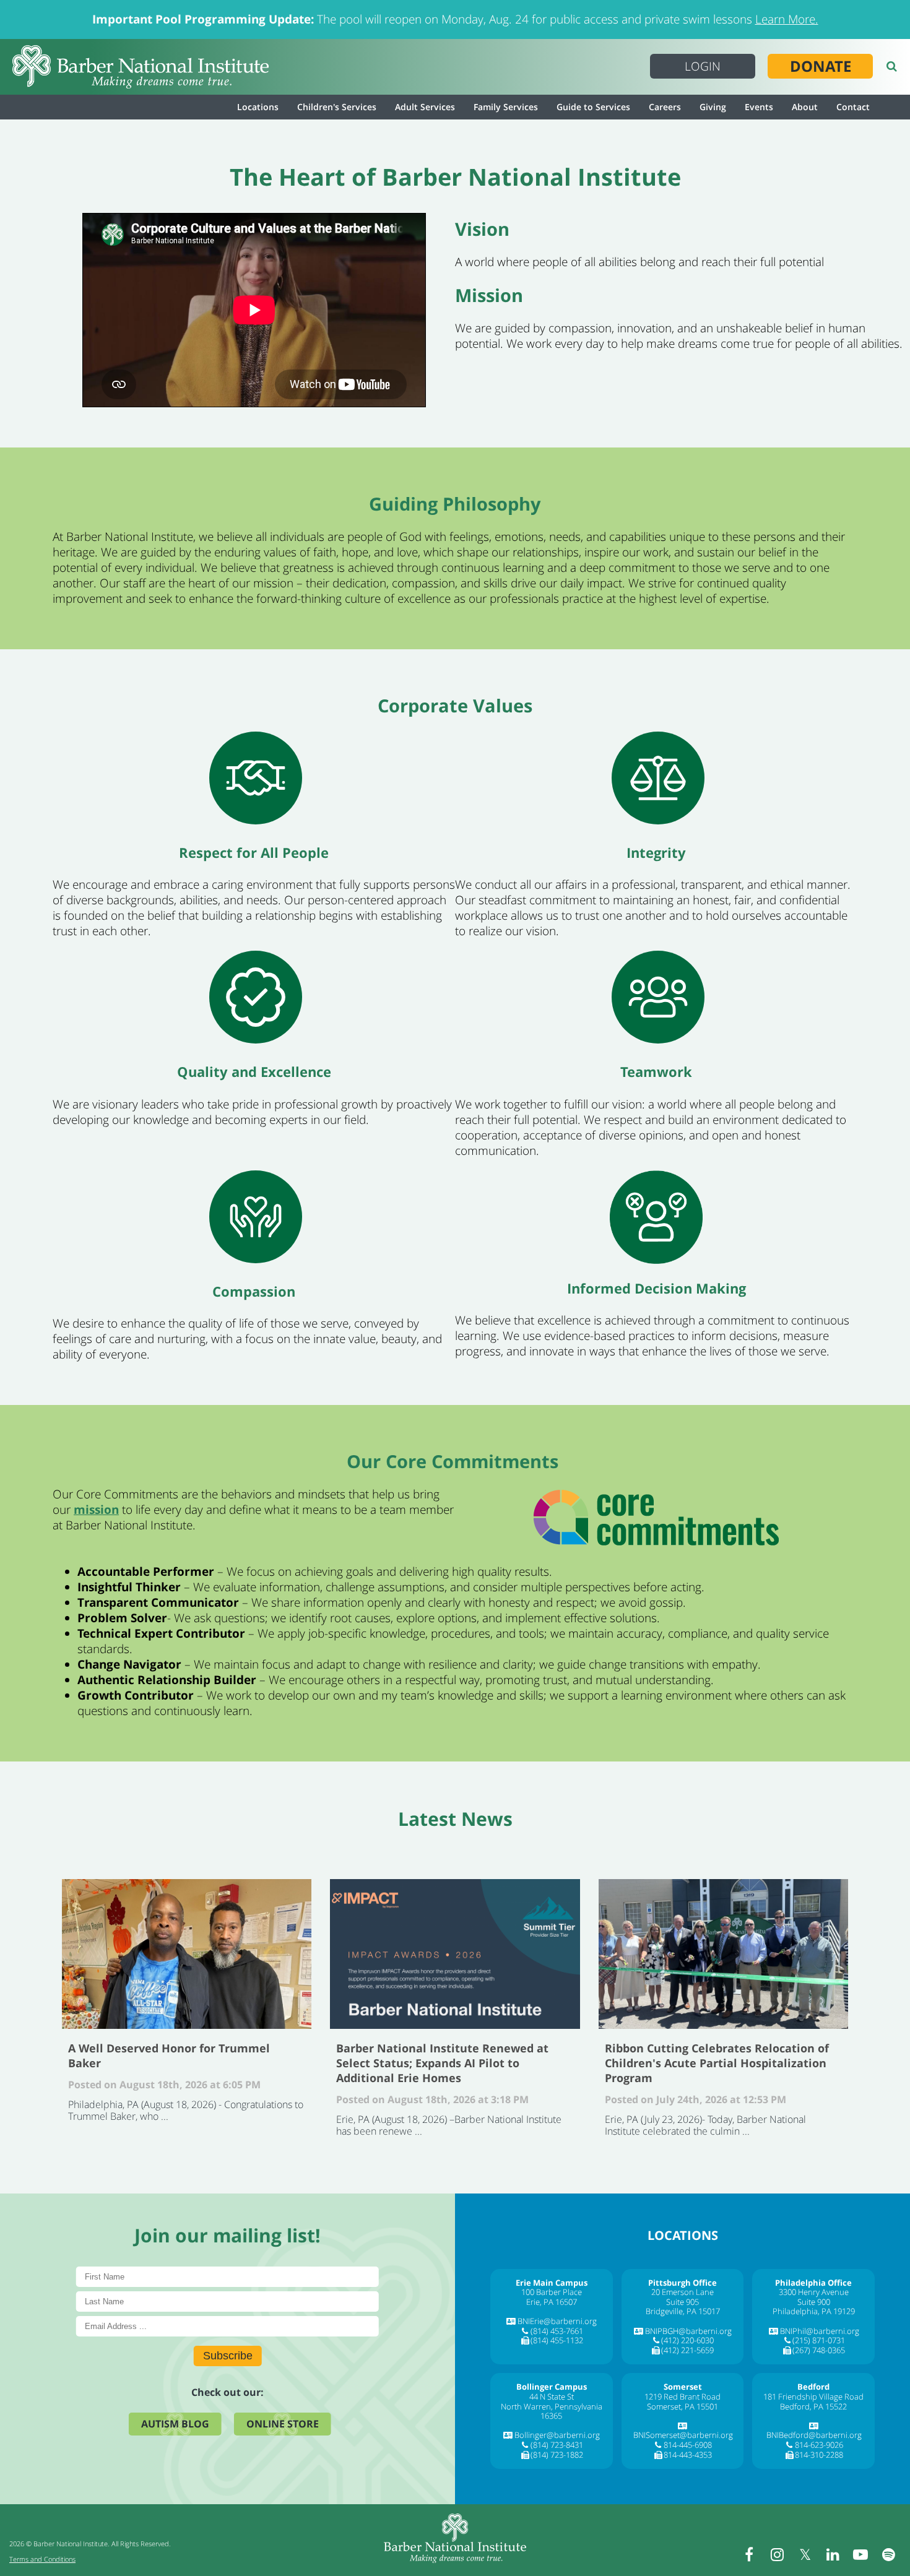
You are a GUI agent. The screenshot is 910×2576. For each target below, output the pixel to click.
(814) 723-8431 (557, 2445)
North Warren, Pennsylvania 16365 (552, 2411)
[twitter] (805, 2554)
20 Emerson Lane (682, 2292)
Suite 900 (814, 2302)
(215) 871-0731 (819, 2340)
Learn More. (787, 19)
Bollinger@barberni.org (557, 2435)
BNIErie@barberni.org (557, 2321)
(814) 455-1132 (557, 2340)
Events (759, 107)
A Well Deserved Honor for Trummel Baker (187, 1954)
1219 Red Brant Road (682, 2397)
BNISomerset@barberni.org (683, 2435)
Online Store (283, 2424)
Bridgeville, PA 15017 (683, 2311)
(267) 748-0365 (819, 2350)
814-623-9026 (819, 2445)
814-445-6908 (688, 2445)
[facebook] (749, 2554)
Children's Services (337, 107)
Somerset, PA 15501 (682, 2406)
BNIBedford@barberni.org (814, 2435)
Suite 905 (682, 2302)
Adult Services (425, 107)
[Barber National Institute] (141, 67)
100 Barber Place (552, 2292)
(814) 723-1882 (557, 2455)
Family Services (506, 107)
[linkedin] (833, 2554)
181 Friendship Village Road (813, 2397)
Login (703, 66)
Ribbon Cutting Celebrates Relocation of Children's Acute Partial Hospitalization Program (723, 1954)
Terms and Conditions (42, 2559)
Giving (713, 107)
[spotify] (888, 2554)
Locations (258, 107)
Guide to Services (593, 107)
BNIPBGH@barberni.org (688, 2331)
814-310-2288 (819, 2455)
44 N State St (552, 2397)
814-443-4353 (688, 2455)
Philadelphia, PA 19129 (814, 2311)
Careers (665, 107)
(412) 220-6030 (687, 2340)
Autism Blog (175, 2424)
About (805, 107)
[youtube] (860, 2554)
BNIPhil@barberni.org (820, 2331)
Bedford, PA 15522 (813, 2406)
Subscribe (228, 2356)
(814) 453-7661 (557, 2331)
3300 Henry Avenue (814, 2292)
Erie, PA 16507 (552, 2302)
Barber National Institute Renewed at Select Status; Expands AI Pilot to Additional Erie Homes (455, 1954)
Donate (821, 66)
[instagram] (777, 2554)
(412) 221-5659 (687, 2350)
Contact (853, 107)
